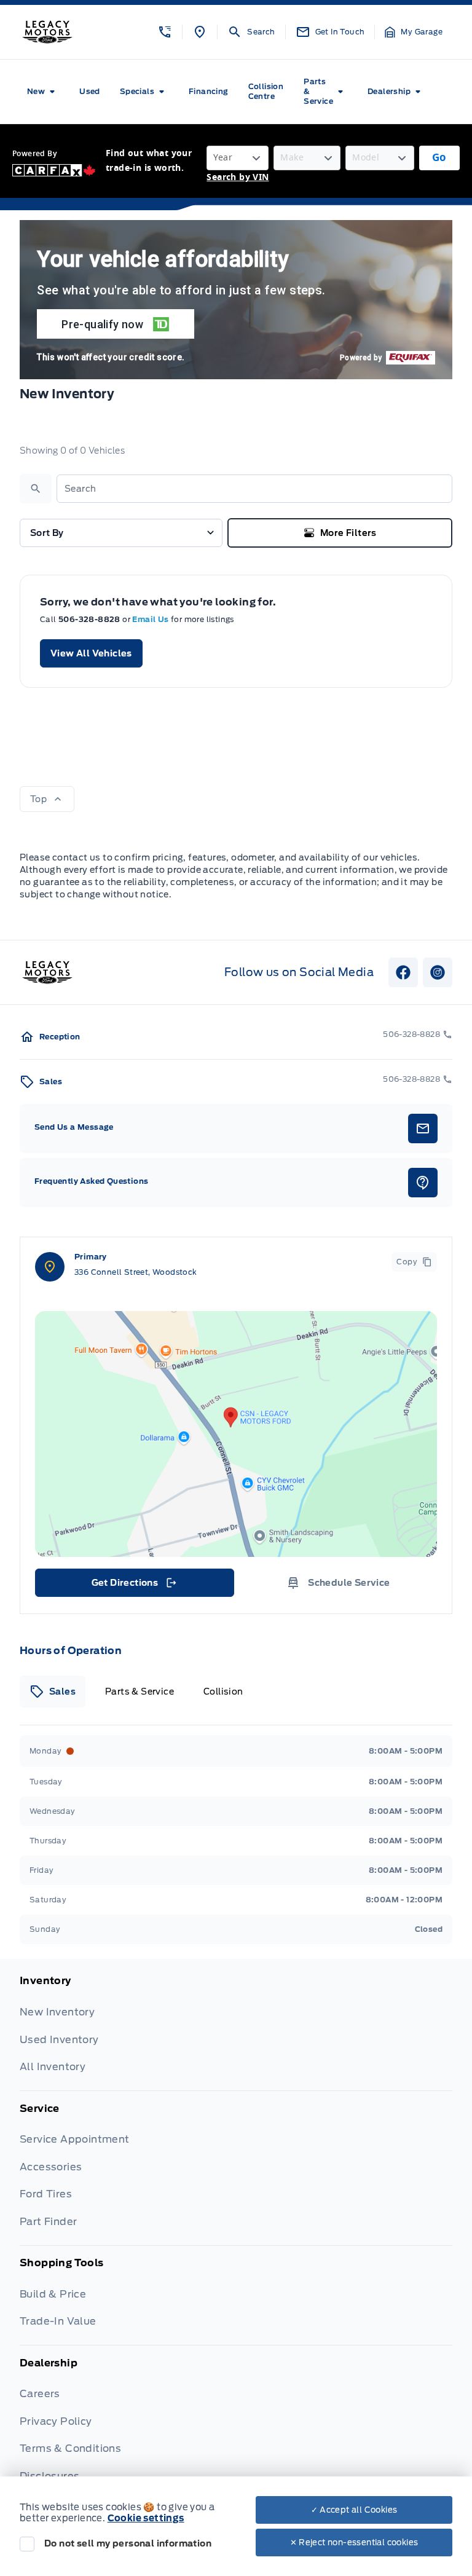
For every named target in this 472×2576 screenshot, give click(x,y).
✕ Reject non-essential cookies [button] (354, 2543)
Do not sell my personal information (128, 2543)
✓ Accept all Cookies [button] (354, 2510)
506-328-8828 (90, 619)
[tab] (53, 1692)
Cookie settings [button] (146, 2518)
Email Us (151, 619)
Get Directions (134, 1586)
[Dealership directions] (236, 1434)
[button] (165, 32)
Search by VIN (238, 177)
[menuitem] (43, 92)
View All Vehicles (91, 653)
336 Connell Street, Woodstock (136, 1272)
